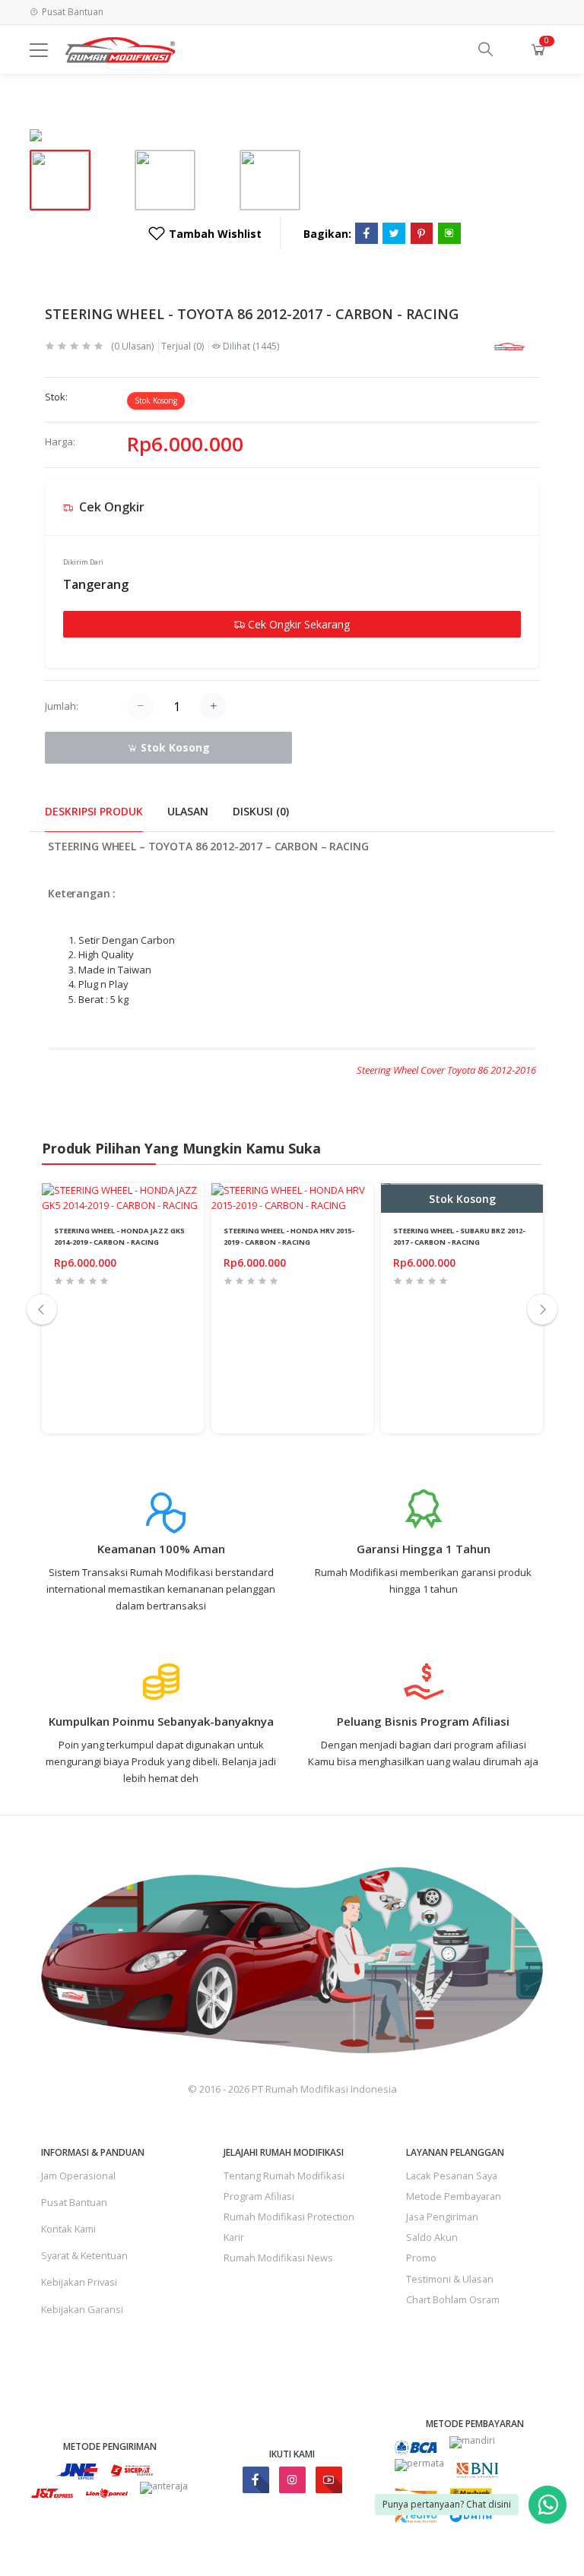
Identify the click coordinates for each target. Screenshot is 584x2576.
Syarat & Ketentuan (84, 2255)
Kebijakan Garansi (82, 2309)
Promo (421, 2258)
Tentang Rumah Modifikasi (284, 2176)
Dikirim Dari (83, 562)
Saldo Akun (432, 2237)
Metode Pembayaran (454, 2196)
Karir (234, 2237)
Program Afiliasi (259, 2196)
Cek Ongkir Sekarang (297, 624)
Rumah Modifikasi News (278, 2258)
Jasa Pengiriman (442, 2217)
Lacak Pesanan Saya (452, 2176)
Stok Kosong (174, 747)
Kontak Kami (68, 2229)
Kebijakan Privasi (79, 2282)
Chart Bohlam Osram (453, 2299)
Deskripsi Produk (94, 811)
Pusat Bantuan (74, 2202)
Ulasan (188, 811)
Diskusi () (261, 811)
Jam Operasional (78, 2176)
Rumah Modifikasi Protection (289, 2217)
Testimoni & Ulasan (450, 2279)
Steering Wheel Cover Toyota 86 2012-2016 (446, 1070)
